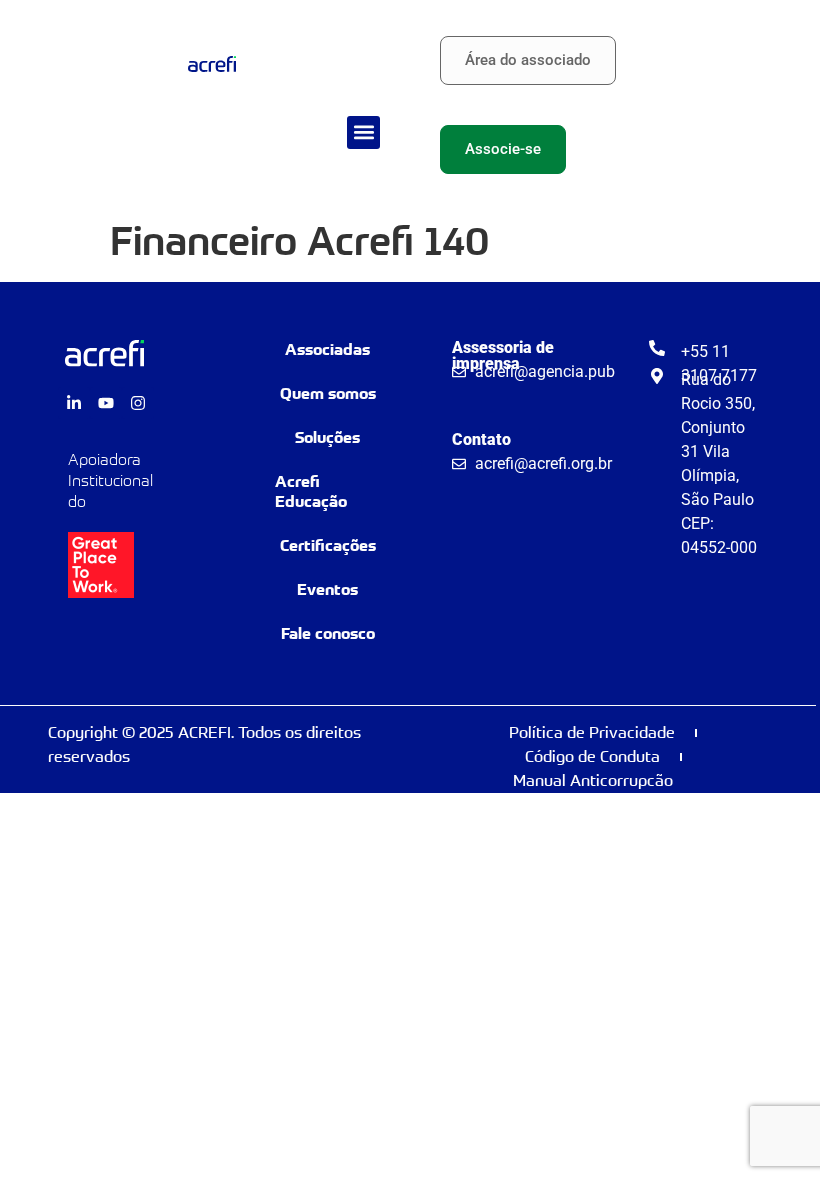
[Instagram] (138, 403)
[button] (363, 132)
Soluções (327, 437)
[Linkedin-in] (74, 403)
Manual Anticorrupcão (593, 780)
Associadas (327, 349)
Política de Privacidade (592, 732)
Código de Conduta (592, 756)
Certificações (328, 545)
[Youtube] (106, 403)
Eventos (327, 589)
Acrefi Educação (311, 491)
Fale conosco (328, 633)
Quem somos (328, 393)
